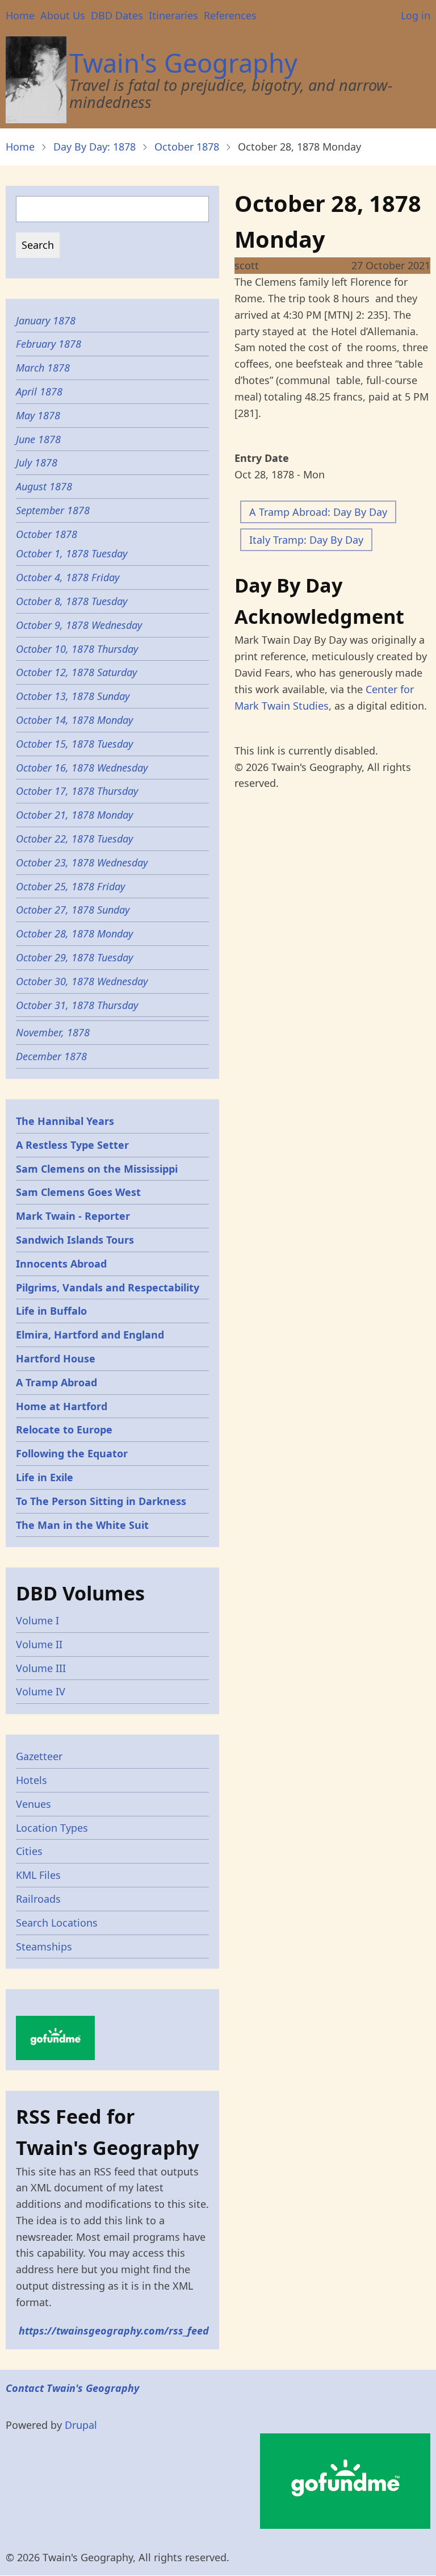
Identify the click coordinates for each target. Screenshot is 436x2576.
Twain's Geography (183, 63)
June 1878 (38, 439)
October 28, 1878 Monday (74, 933)
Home (20, 15)
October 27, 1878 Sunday (73, 910)
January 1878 (46, 320)
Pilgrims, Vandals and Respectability (108, 1287)
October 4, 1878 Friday (68, 577)
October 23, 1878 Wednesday (82, 862)
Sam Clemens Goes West (78, 1192)
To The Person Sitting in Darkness (101, 1501)
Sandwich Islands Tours (75, 1240)
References (230, 15)
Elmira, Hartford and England (90, 1335)
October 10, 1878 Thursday (77, 649)
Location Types (52, 1828)
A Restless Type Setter (72, 1145)
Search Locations (57, 1923)
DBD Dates (117, 15)
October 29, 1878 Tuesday (74, 957)
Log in (416, 15)
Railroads (38, 1899)
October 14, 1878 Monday (74, 720)
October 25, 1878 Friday (70, 886)
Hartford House (56, 1358)
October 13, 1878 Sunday (73, 696)
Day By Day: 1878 (95, 147)
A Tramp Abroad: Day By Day (318, 512)
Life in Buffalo (51, 1311)
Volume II (39, 1644)
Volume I (37, 1620)
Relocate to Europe (64, 1429)
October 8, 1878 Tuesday (72, 601)
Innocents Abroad (61, 1264)
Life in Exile (45, 1477)
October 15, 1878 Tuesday (74, 744)
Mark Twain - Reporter (73, 1216)
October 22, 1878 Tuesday (74, 839)
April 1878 (39, 391)
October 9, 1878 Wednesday (79, 625)
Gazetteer (39, 1756)
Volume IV (41, 1691)
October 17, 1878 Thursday (77, 791)
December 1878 (51, 1056)
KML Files (38, 1875)
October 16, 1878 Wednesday (82, 768)
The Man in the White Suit (82, 1525)
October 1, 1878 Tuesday (72, 553)
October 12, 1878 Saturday (76, 672)
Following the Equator (72, 1453)
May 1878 (38, 415)
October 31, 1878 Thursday (77, 1005)
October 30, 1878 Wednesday (82, 981)
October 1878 (187, 147)
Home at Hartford (62, 1406)
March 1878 (43, 368)
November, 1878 (53, 1032)
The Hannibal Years (65, 1121)
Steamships (44, 1946)
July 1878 (37, 462)
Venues (33, 1804)
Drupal (81, 2425)
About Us (63, 15)
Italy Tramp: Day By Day (306, 540)
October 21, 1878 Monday (74, 815)
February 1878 (49, 344)
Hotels (32, 1780)
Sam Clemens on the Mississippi (97, 1169)
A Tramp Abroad (56, 1382)
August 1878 (44, 486)
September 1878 (53, 510)
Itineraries (173, 15)
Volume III (41, 1668)
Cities (29, 1851)
